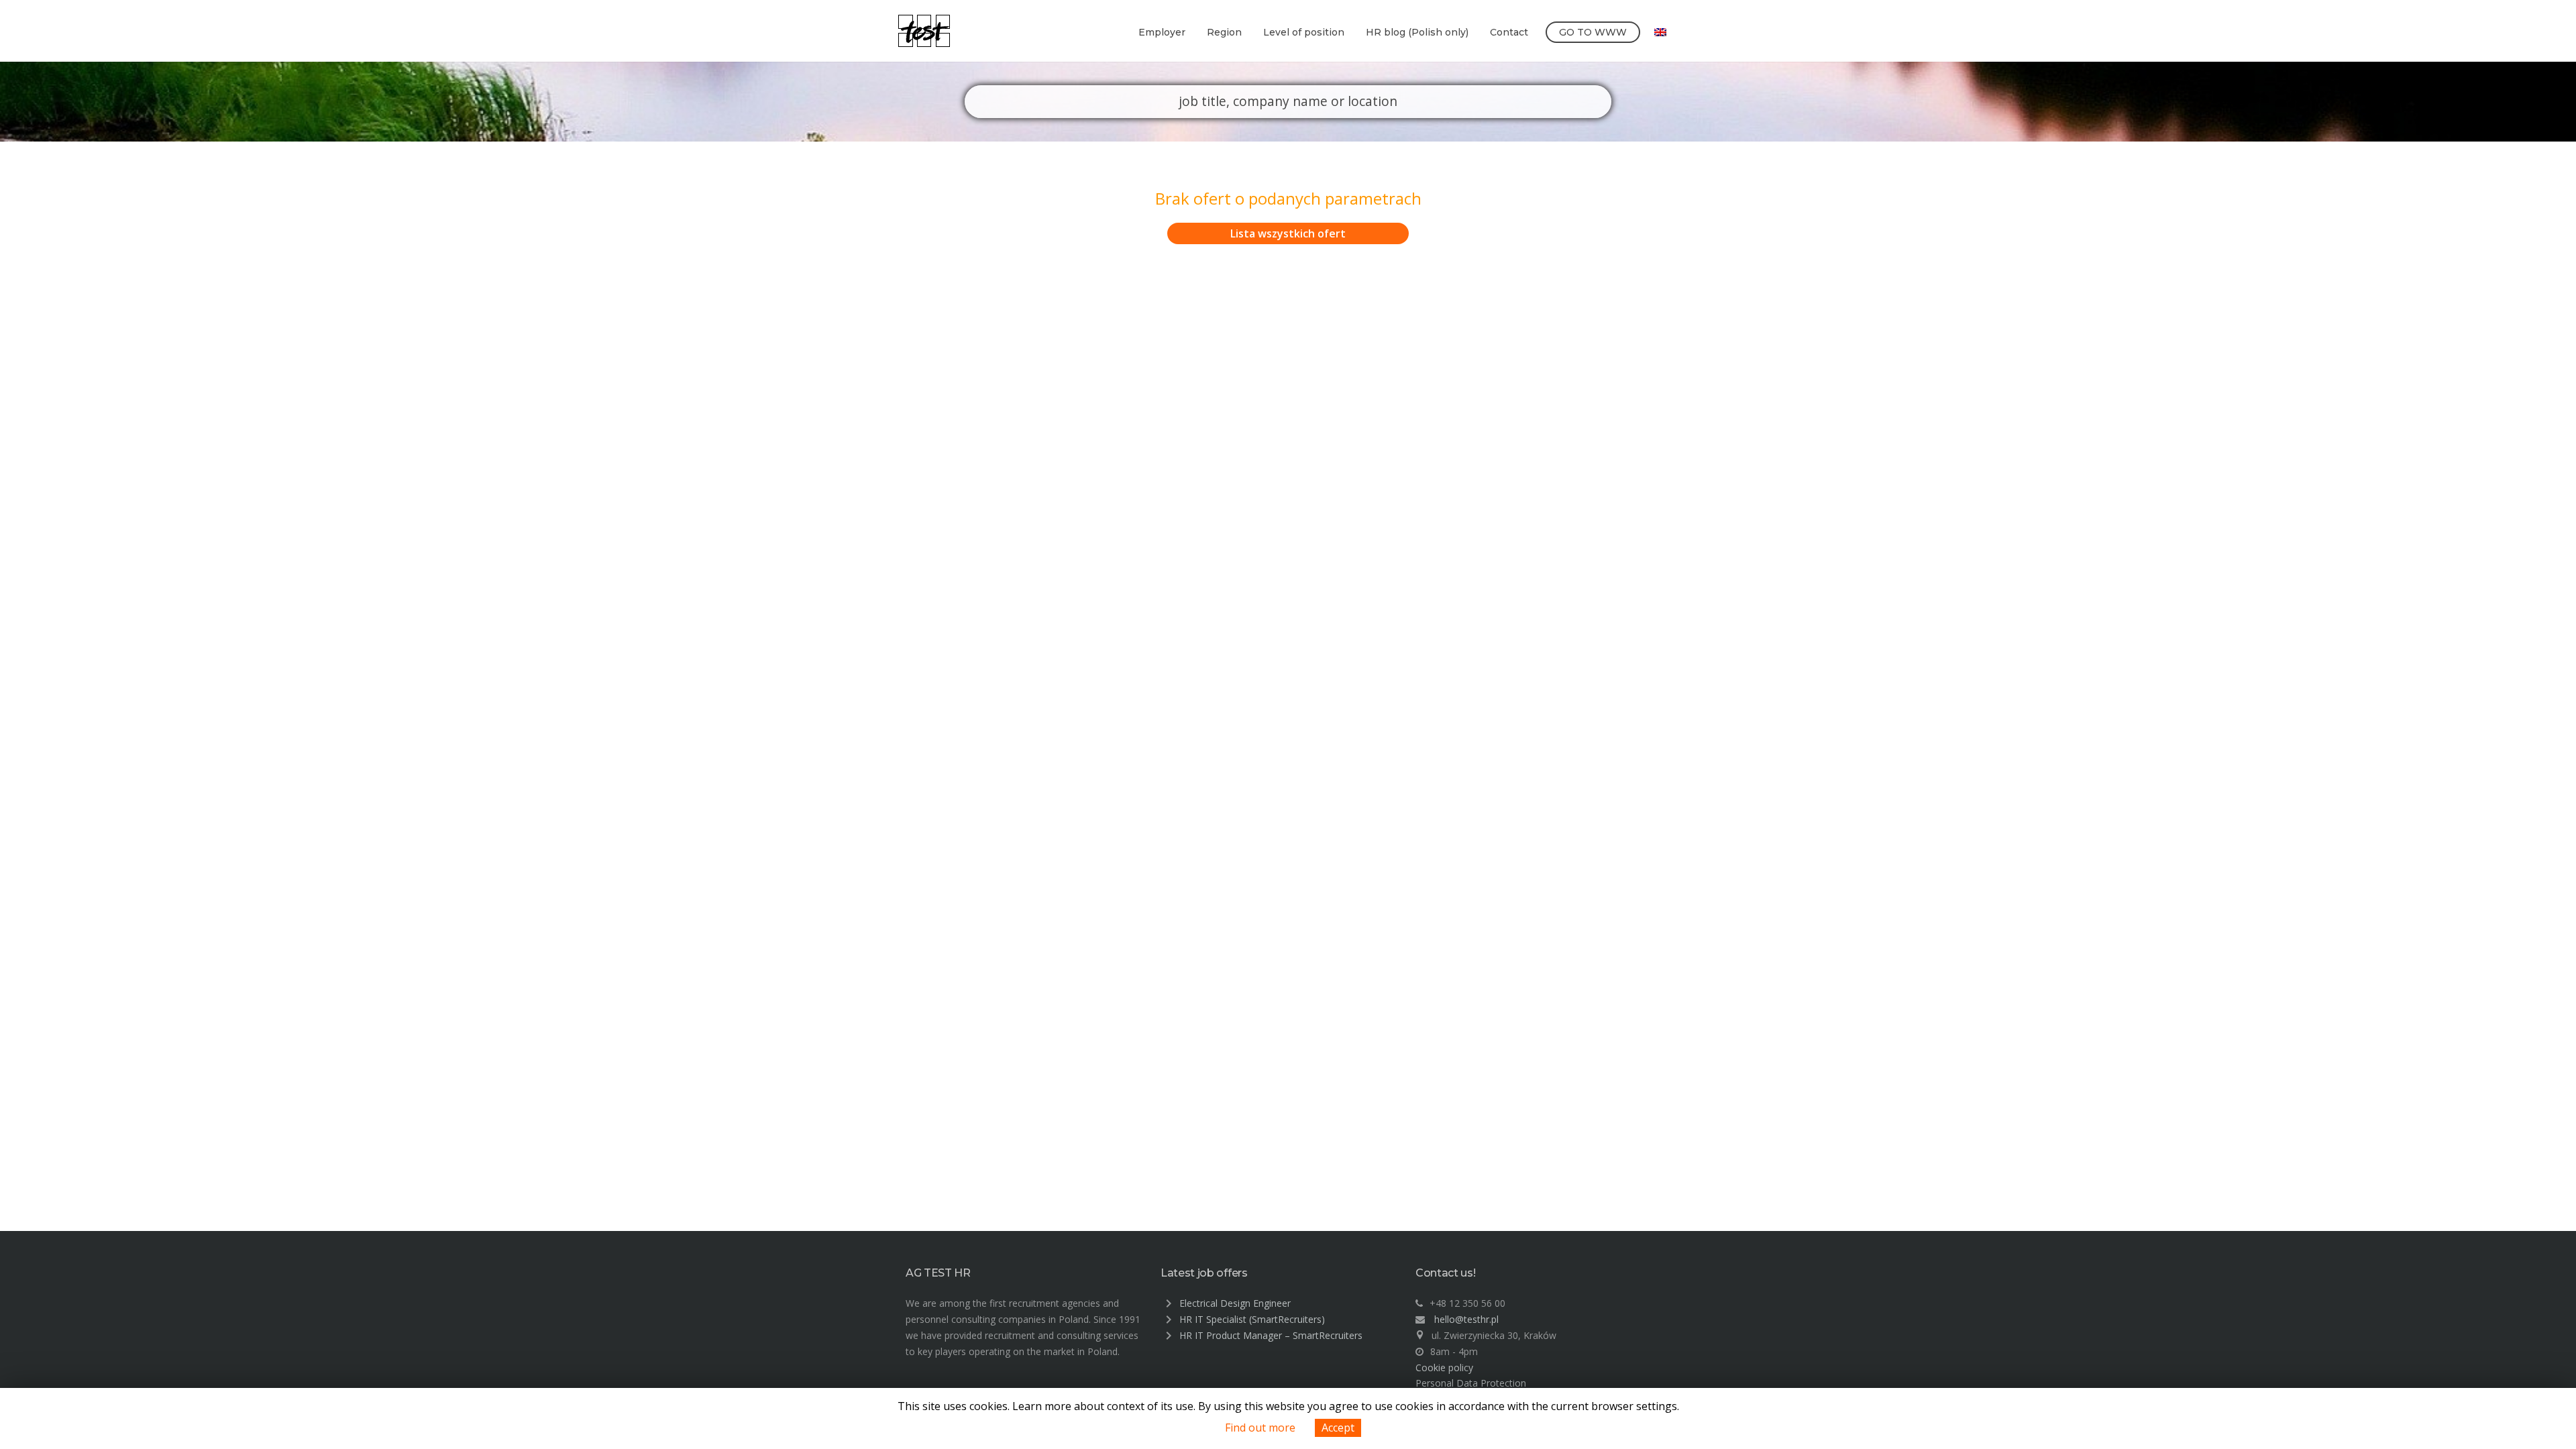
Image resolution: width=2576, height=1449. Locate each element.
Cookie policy (1444, 1367)
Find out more (1260, 1428)
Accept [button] (1338, 1428)
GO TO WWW (1593, 32)
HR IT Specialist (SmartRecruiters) (1252, 1319)
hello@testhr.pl (1466, 1319)
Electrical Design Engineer (1235, 1303)
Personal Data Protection (1471, 1383)
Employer (1162, 32)
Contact (1509, 32)
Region (1224, 32)
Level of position (1304, 32)
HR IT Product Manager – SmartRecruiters (1271, 1335)
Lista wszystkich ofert (1288, 233)
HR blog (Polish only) (1417, 32)
